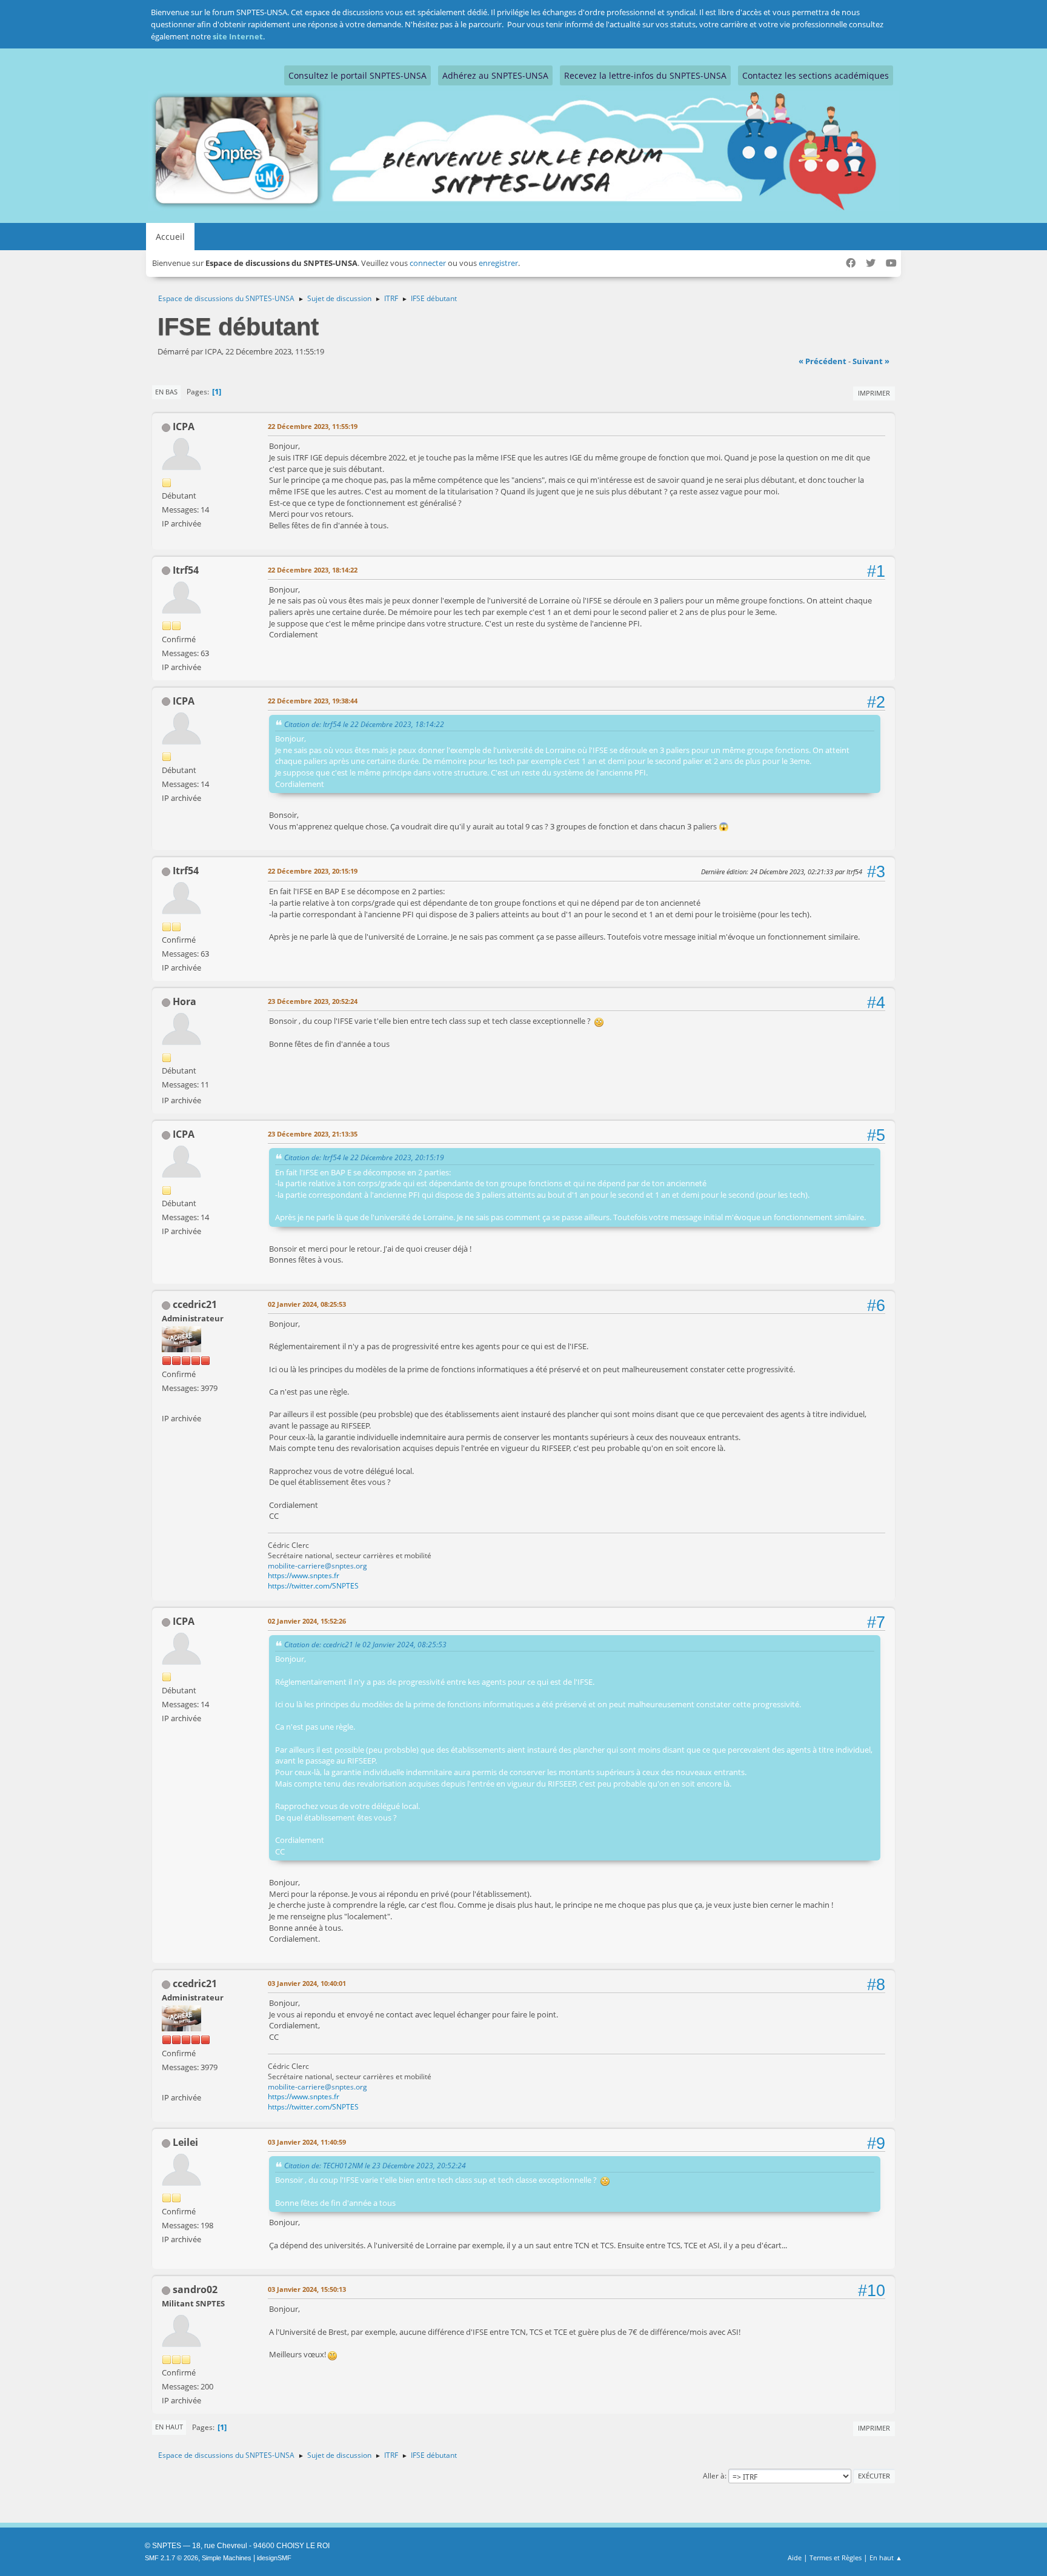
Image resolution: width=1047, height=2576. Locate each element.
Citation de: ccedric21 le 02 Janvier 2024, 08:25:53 (365, 1644)
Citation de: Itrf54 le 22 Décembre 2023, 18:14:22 (364, 724)
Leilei (185, 2142)
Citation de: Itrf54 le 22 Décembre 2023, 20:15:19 (364, 1157)
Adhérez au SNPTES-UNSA (495, 75)
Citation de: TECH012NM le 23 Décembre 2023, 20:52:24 (375, 2165)
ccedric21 (195, 1304)
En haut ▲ (886, 2558)
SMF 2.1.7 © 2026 (171, 2558)
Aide (795, 2558)
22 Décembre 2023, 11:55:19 (313, 426)
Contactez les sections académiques (816, 75)
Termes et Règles (836, 2558)
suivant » (871, 361)
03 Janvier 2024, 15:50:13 (307, 2289)
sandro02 (195, 2289)
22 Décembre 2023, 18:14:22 (313, 570)
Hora (184, 1001)
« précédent (823, 361)
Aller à (714, 2476)
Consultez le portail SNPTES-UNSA (357, 75)
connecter (428, 263)
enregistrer (498, 263)
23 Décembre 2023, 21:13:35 (313, 1134)
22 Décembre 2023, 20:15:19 (313, 871)
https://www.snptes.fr (304, 1575)
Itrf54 (186, 570)
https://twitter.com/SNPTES (313, 1586)
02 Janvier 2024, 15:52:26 (307, 1621)
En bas (166, 392)
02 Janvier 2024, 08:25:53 (307, 1304)
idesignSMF (274, 2558)
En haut (169, 2427)
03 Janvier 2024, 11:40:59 (307, 2142)
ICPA (184, 427)
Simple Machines (227, 2558)
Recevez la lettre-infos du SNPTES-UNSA (645, 75)
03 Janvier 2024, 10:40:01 (307, 1983)
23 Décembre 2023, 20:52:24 (313, 1001)
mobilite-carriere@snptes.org (317, 1566)
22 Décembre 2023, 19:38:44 (313, 701)
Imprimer (874, 393)
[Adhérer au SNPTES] (167, 1404)
